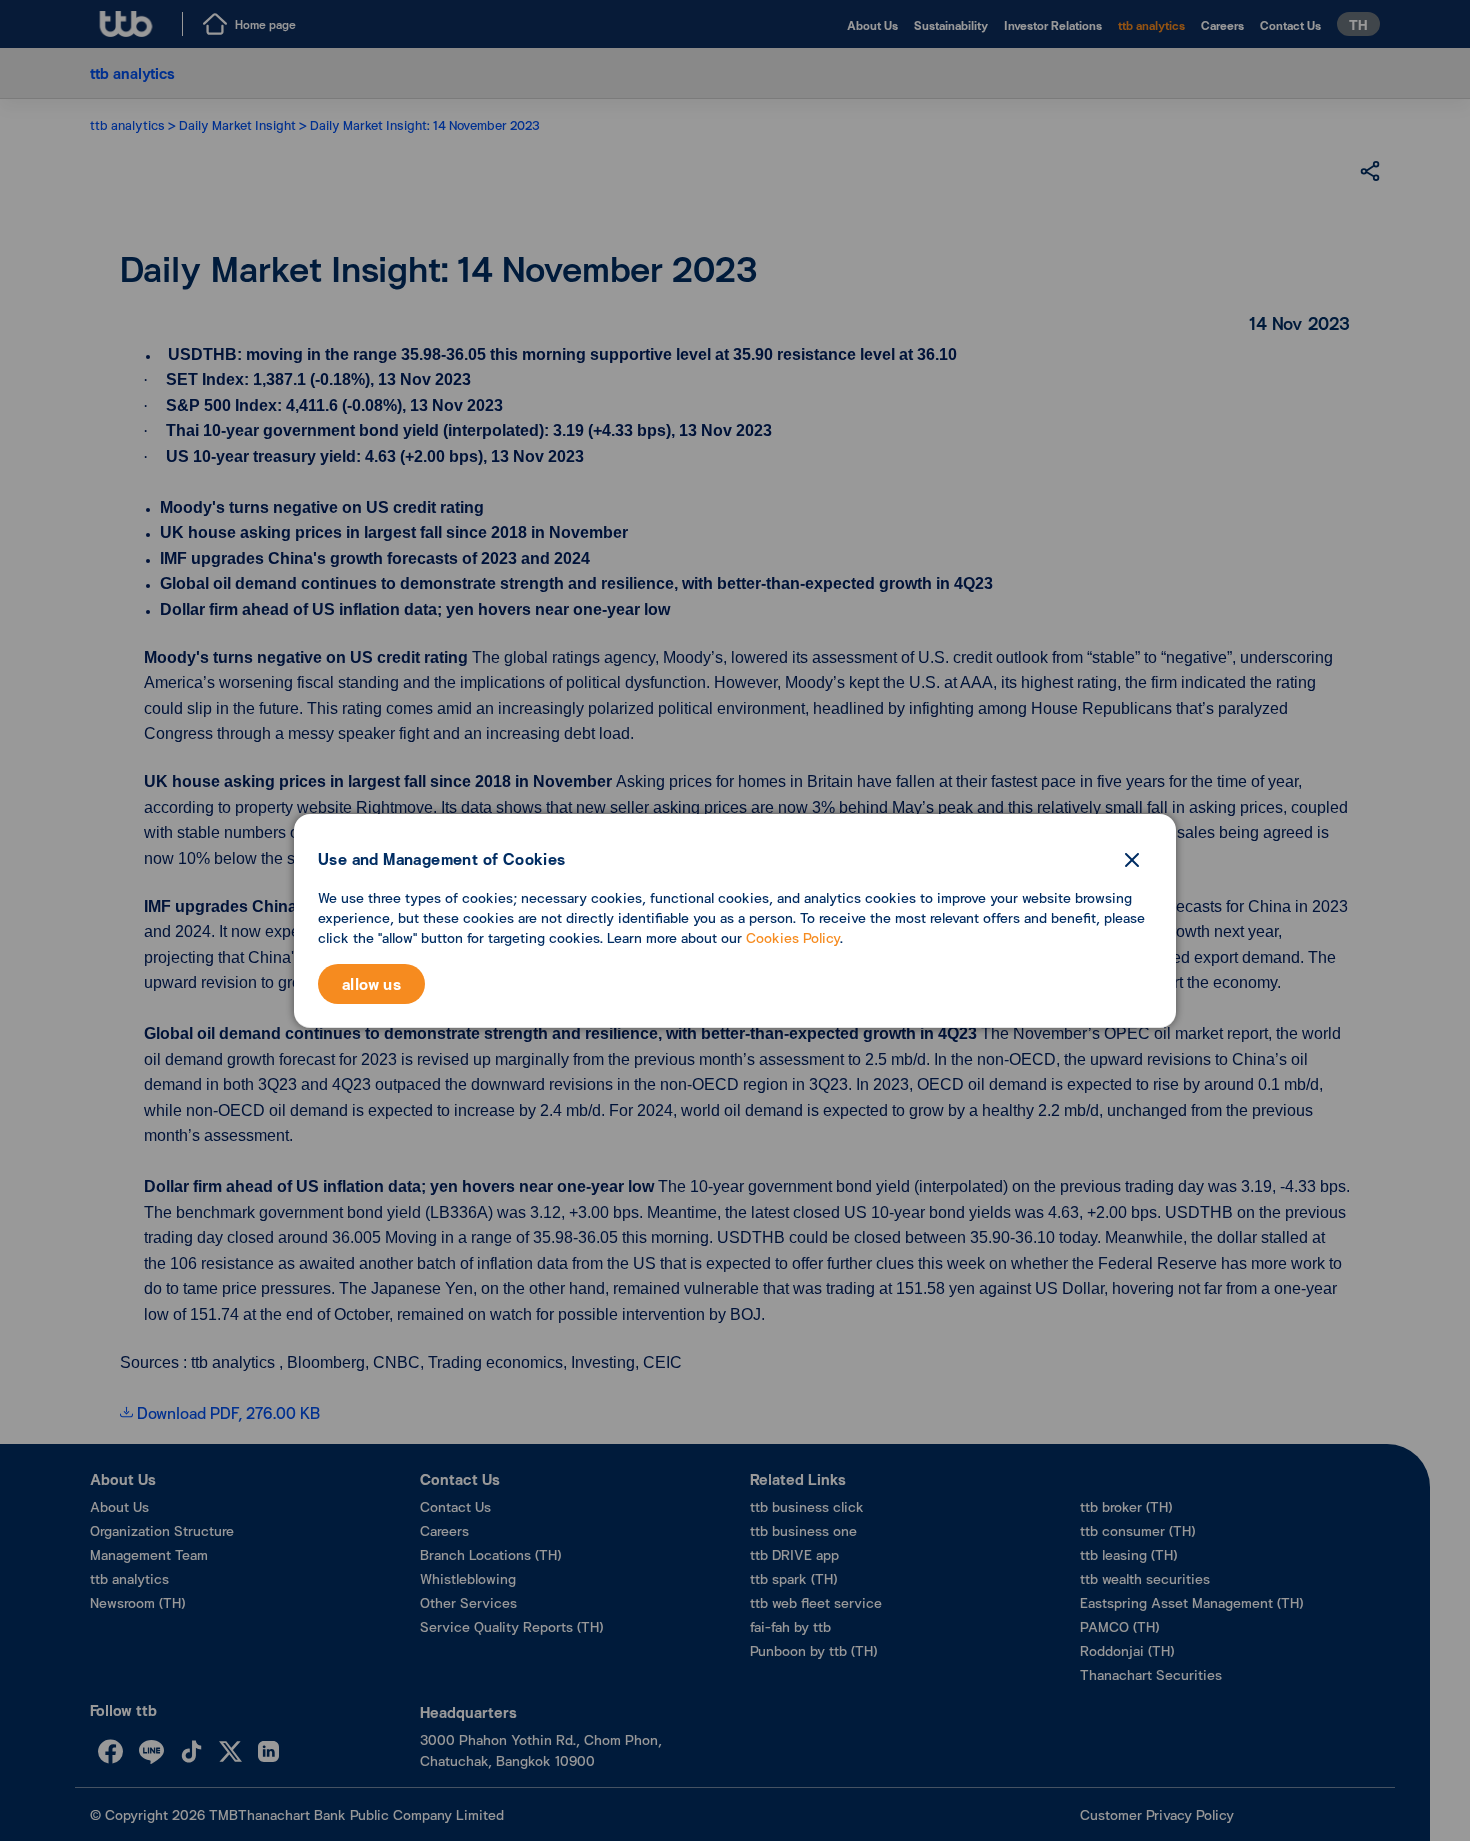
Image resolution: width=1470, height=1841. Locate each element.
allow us (371, 983)
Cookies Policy (793, 937)
